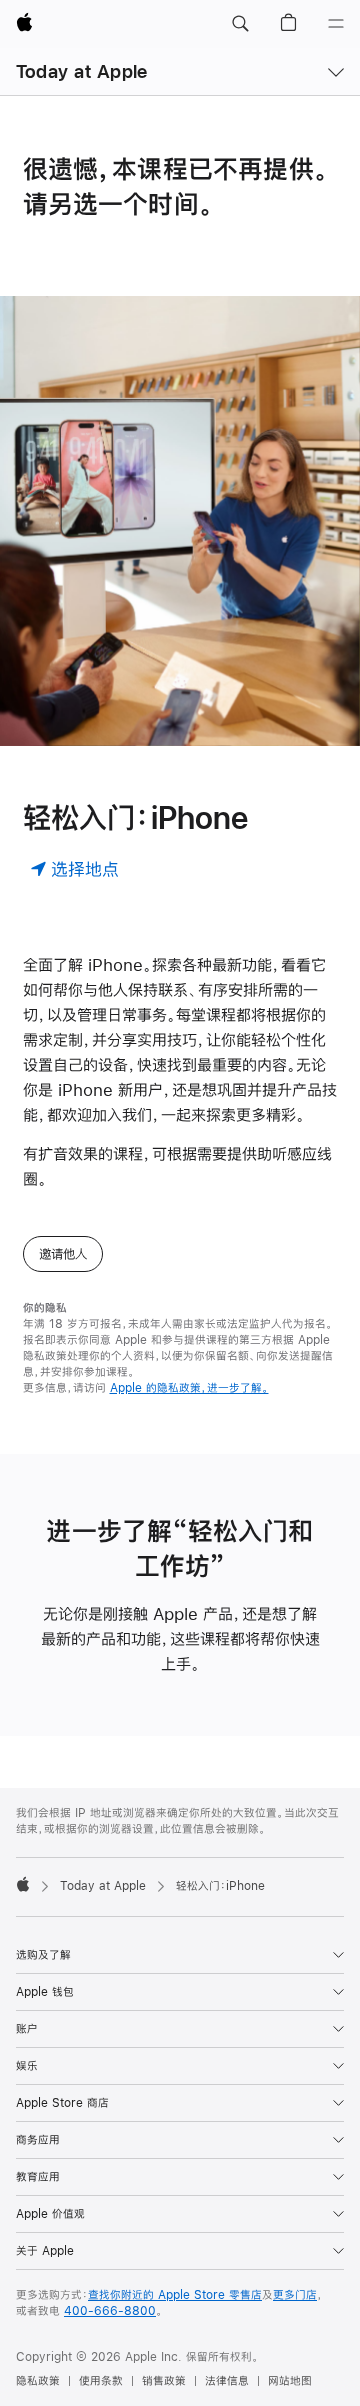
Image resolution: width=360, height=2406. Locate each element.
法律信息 (227, 2381)
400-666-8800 (110, 2311)
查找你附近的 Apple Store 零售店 (175, 2295)
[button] (240, 24)
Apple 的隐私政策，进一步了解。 (189, 1388)
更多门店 (295, 2295)
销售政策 (164, 2381)
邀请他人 (63, 1254)
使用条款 (101, 2381)
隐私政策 (38, 2381)
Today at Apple (81, 71)
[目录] (336, 24)
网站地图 (290, 2381)
